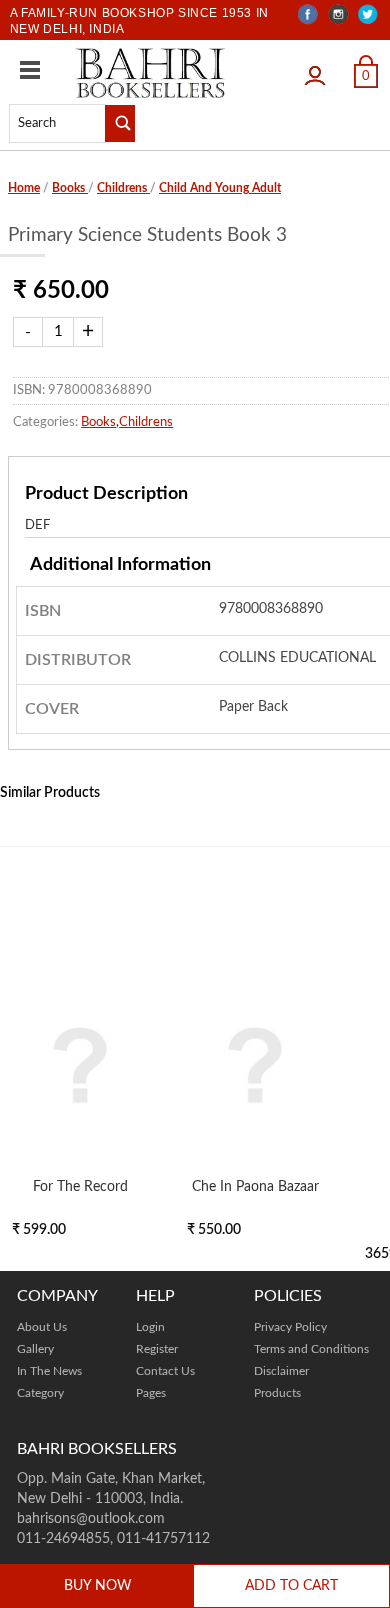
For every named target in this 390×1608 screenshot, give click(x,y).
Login (320, 68)
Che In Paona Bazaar (255, 1186)
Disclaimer (281, 1371)
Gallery (35, 1349)
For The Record (80, 1186)
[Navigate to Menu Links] (30, 70)
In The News (49, 1371)
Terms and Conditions (311, 1349)
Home (24, 188)
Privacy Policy (290, 1327)
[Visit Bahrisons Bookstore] (151, 72)
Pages (151, 1393)
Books (70, 188)
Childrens (123, 188)
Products (277, 1393)
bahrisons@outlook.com (91, 1519)
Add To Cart (291, 1586)
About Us (42, 1327)
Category (40, 1393)
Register (157, 1349)
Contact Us (165, 1371)
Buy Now (98, 1586)
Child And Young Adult (220, 188)
